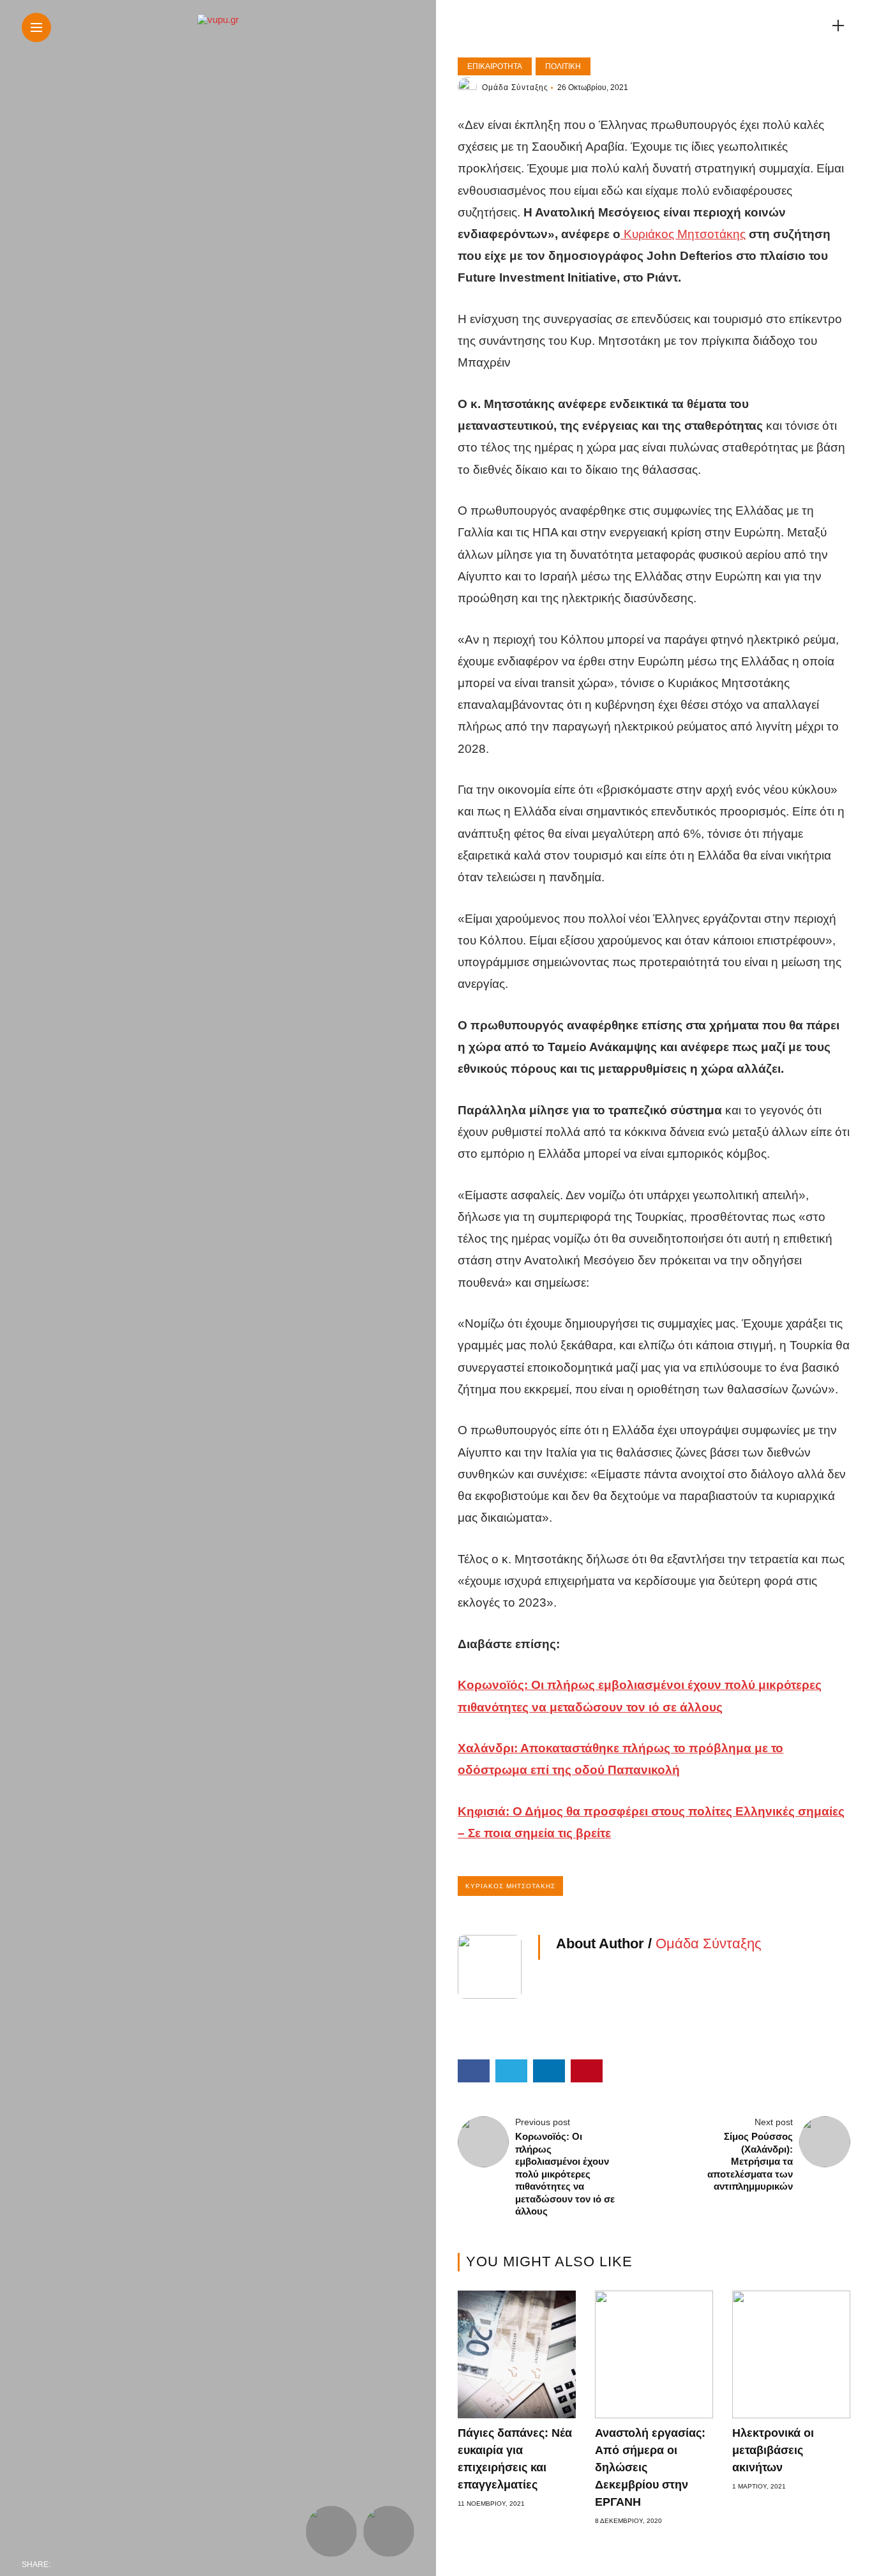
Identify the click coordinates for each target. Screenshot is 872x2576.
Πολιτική (563, 66)
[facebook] (64, 2565)
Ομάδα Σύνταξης (515, 87)
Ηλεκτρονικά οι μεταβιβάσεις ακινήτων (773, 2450)
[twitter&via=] (91, 2565)
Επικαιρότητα (495, 66)
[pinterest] (144, 2565)
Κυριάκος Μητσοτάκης (683, 234)
